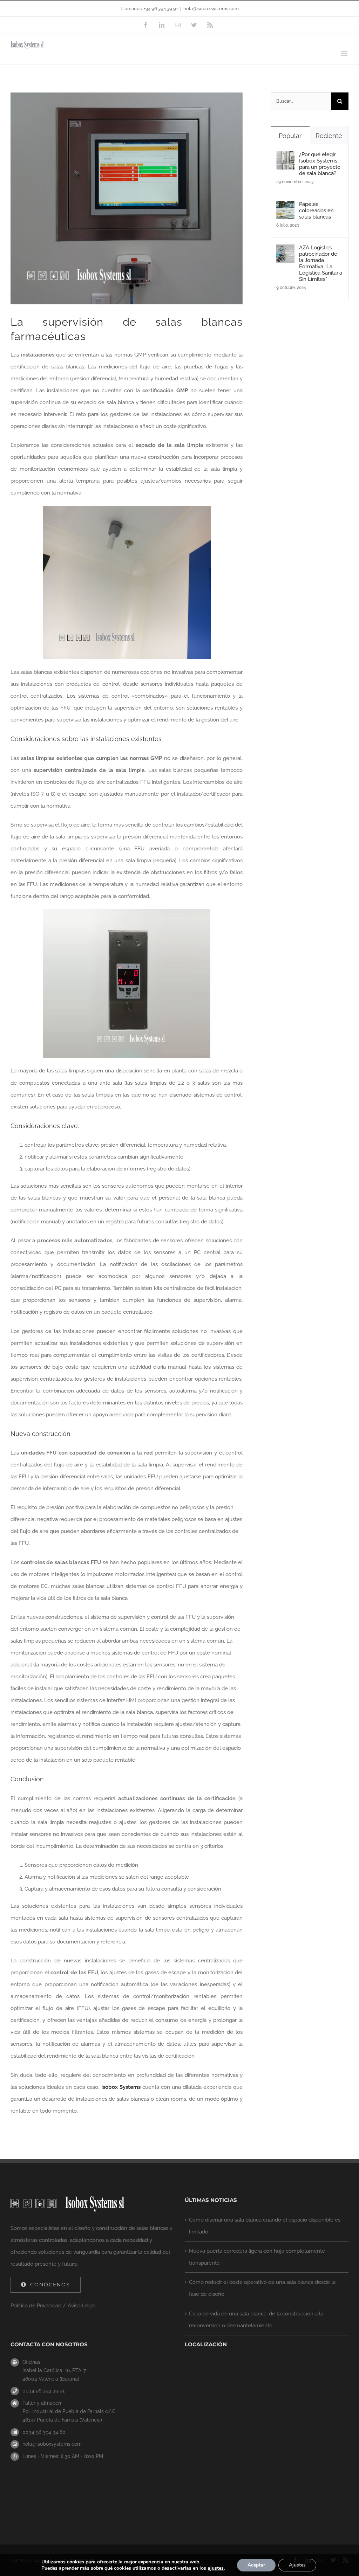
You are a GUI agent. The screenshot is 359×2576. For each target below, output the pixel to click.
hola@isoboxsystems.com (211, 9)
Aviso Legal (82, 2306)
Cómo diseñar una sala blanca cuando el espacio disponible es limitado (265, 2226)
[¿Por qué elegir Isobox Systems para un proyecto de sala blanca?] (285, 157)
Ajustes (297, 2565)
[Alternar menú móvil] (345, 53)
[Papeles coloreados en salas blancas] (285, 207)
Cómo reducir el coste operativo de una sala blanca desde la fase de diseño (262, 2288)
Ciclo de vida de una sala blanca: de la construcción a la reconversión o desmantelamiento (256, 2320)
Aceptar (256, 2565)
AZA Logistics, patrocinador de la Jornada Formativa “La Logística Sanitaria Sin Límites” (321, 263)
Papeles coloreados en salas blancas (316, 210)
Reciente (329, 136)
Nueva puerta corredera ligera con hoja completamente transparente (257, 2257)
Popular (290, 136)
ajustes (216, 2568)
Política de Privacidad (36, 2306)
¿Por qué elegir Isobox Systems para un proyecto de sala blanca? (320, 164)
